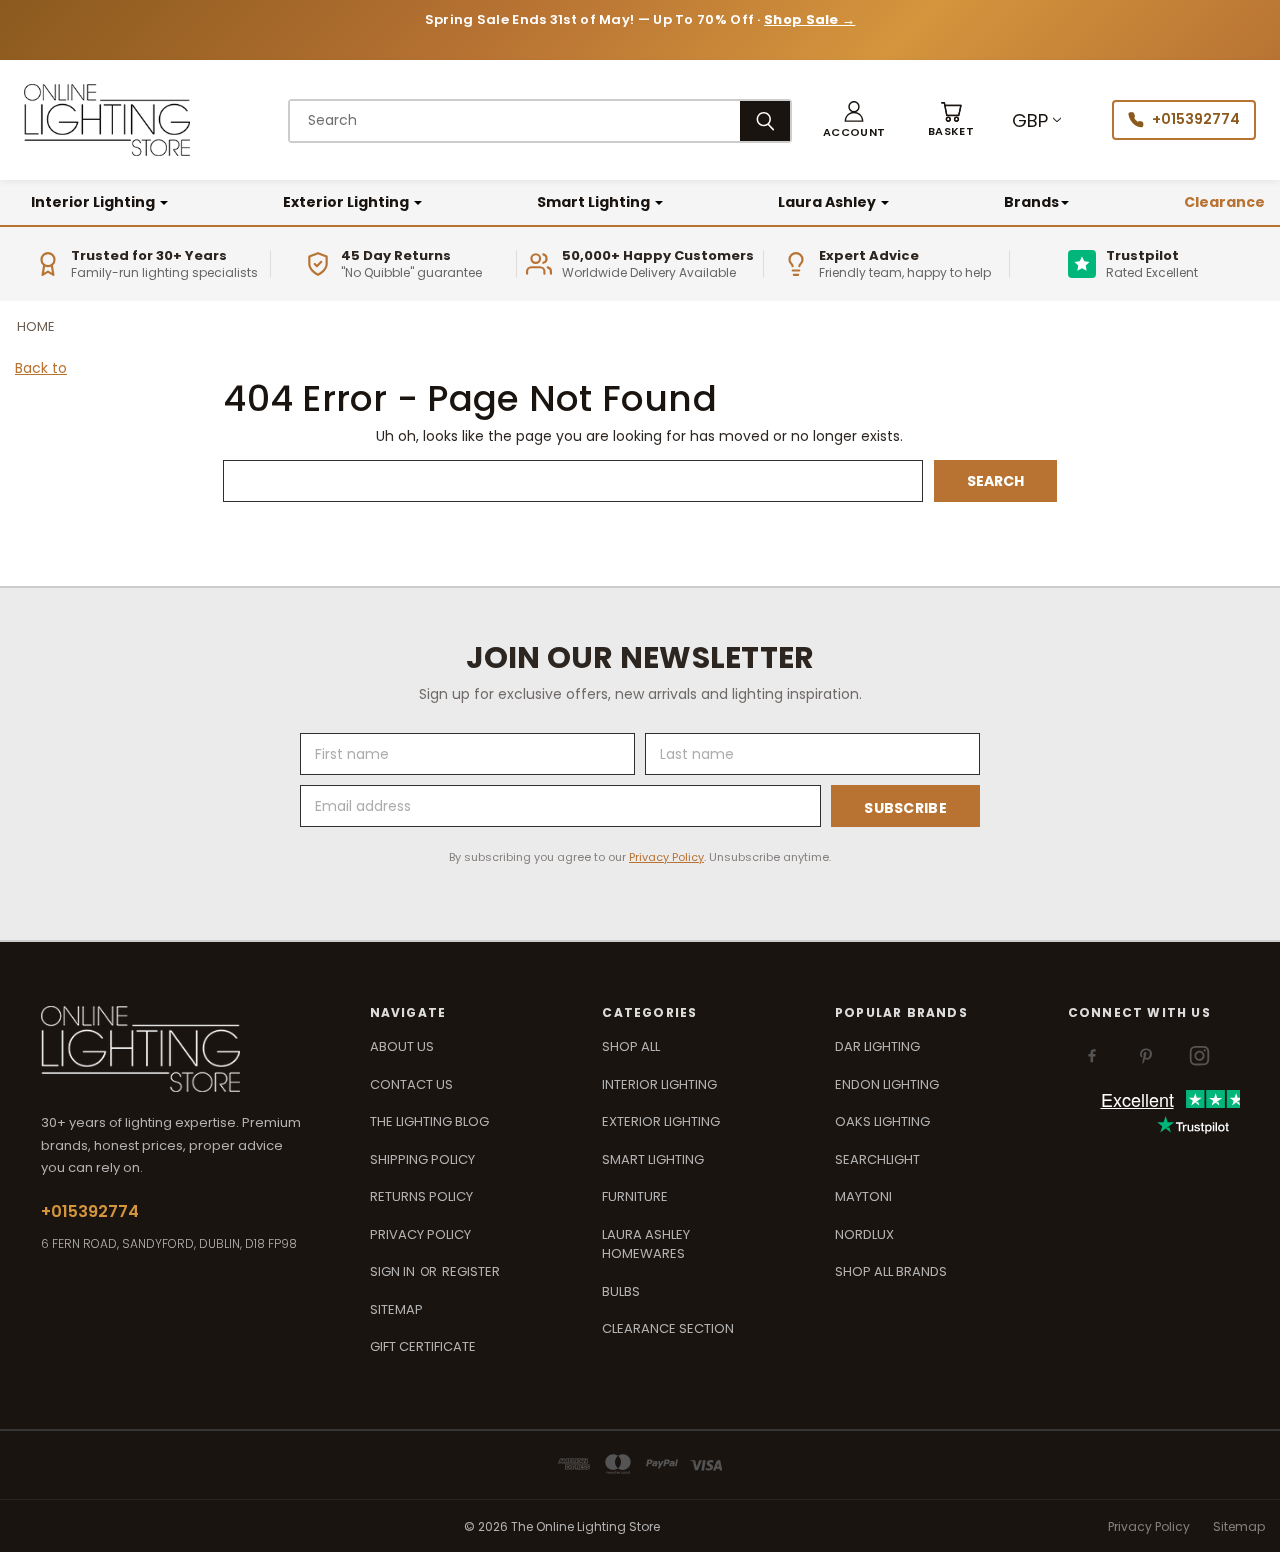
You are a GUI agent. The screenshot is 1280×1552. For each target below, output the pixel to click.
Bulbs (621, 1291)
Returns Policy (421, 1196)
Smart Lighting (595, 202)
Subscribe (905, 808)
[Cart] (951, 120)
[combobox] (515, 121)
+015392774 (1196, 119)
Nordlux (864, 1234)
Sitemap (396, 1309)
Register (471, 1271)
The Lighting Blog (429, 1121)
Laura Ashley (828, 202)
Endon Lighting (887, 1084)
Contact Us (411, 1084)
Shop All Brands (891, 1271)
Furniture (635, 1196)
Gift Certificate (423, 1346)
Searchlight (877, 1159)
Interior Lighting (94, 202)
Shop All (631, 1046)
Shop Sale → (809, 19)
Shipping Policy (422, 1159)
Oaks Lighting (882, 1121)
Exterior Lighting (347, 202)
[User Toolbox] (854, 120)
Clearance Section (668, 1328)
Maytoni (863, 1196)
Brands (1031, 202)
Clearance (1224, 202)
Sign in (394, 1271)
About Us (402, 1046)
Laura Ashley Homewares (646, 1244)
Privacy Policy (666, 857)
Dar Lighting (877, 1046)
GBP (1030, 120)
